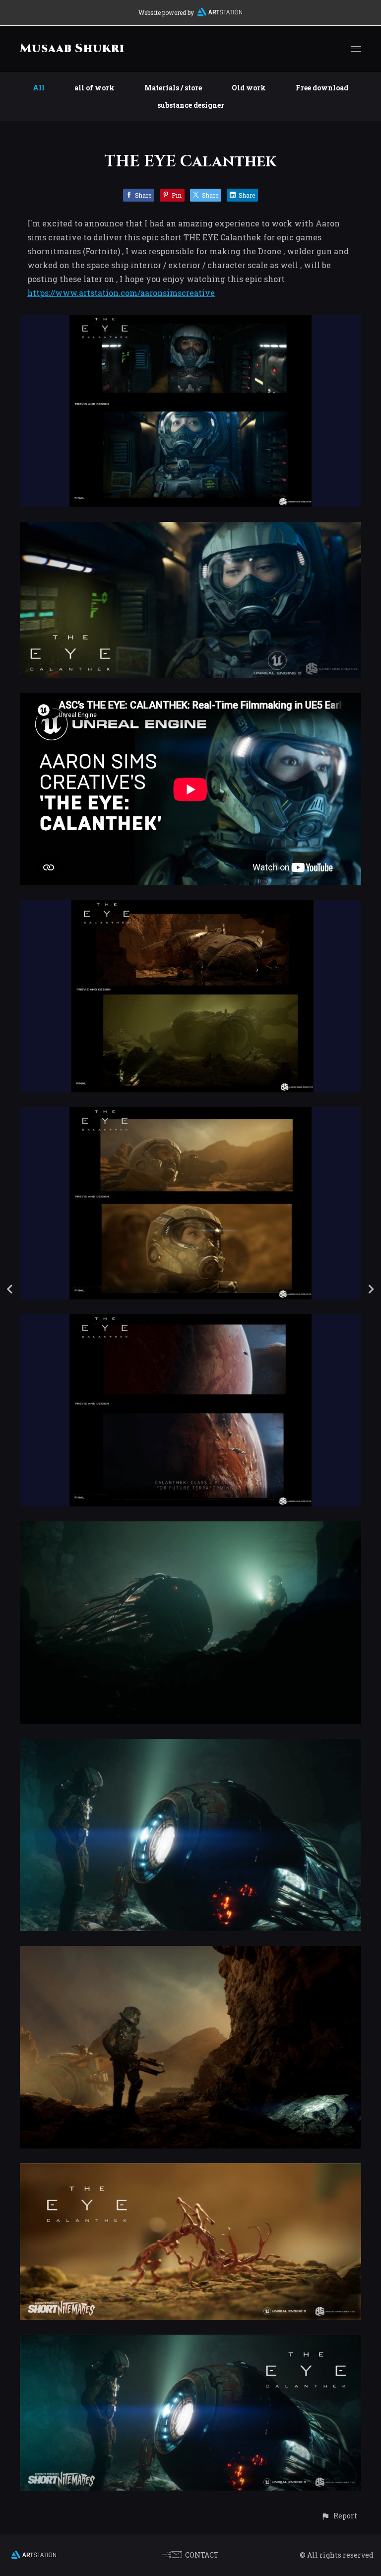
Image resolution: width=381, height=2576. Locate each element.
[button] (339, 2516)
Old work (249, 88)
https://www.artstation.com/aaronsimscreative (121, 293)
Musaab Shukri (72, 49)
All (39, 88)
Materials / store (173, 88)
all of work (95, 88)
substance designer (191, 105)
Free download (322, 88)
